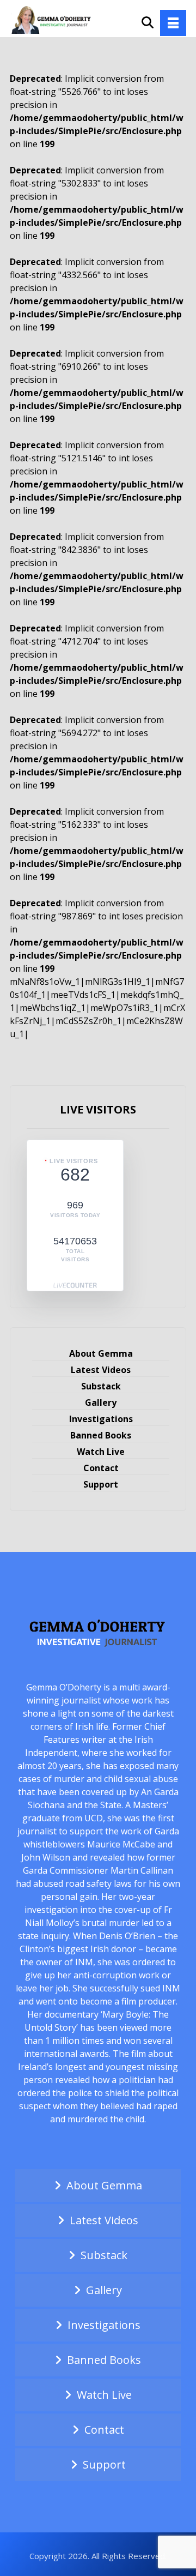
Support (101, 1484)
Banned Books (101, 1435)
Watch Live (101, 1452)
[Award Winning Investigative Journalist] (53, 19)
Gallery (101, 1403)
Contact (101, 1468)
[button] (173, 23)
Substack (101, 1386)
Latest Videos (101, 1370)
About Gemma (101, 1353)
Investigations (101, 1419)
